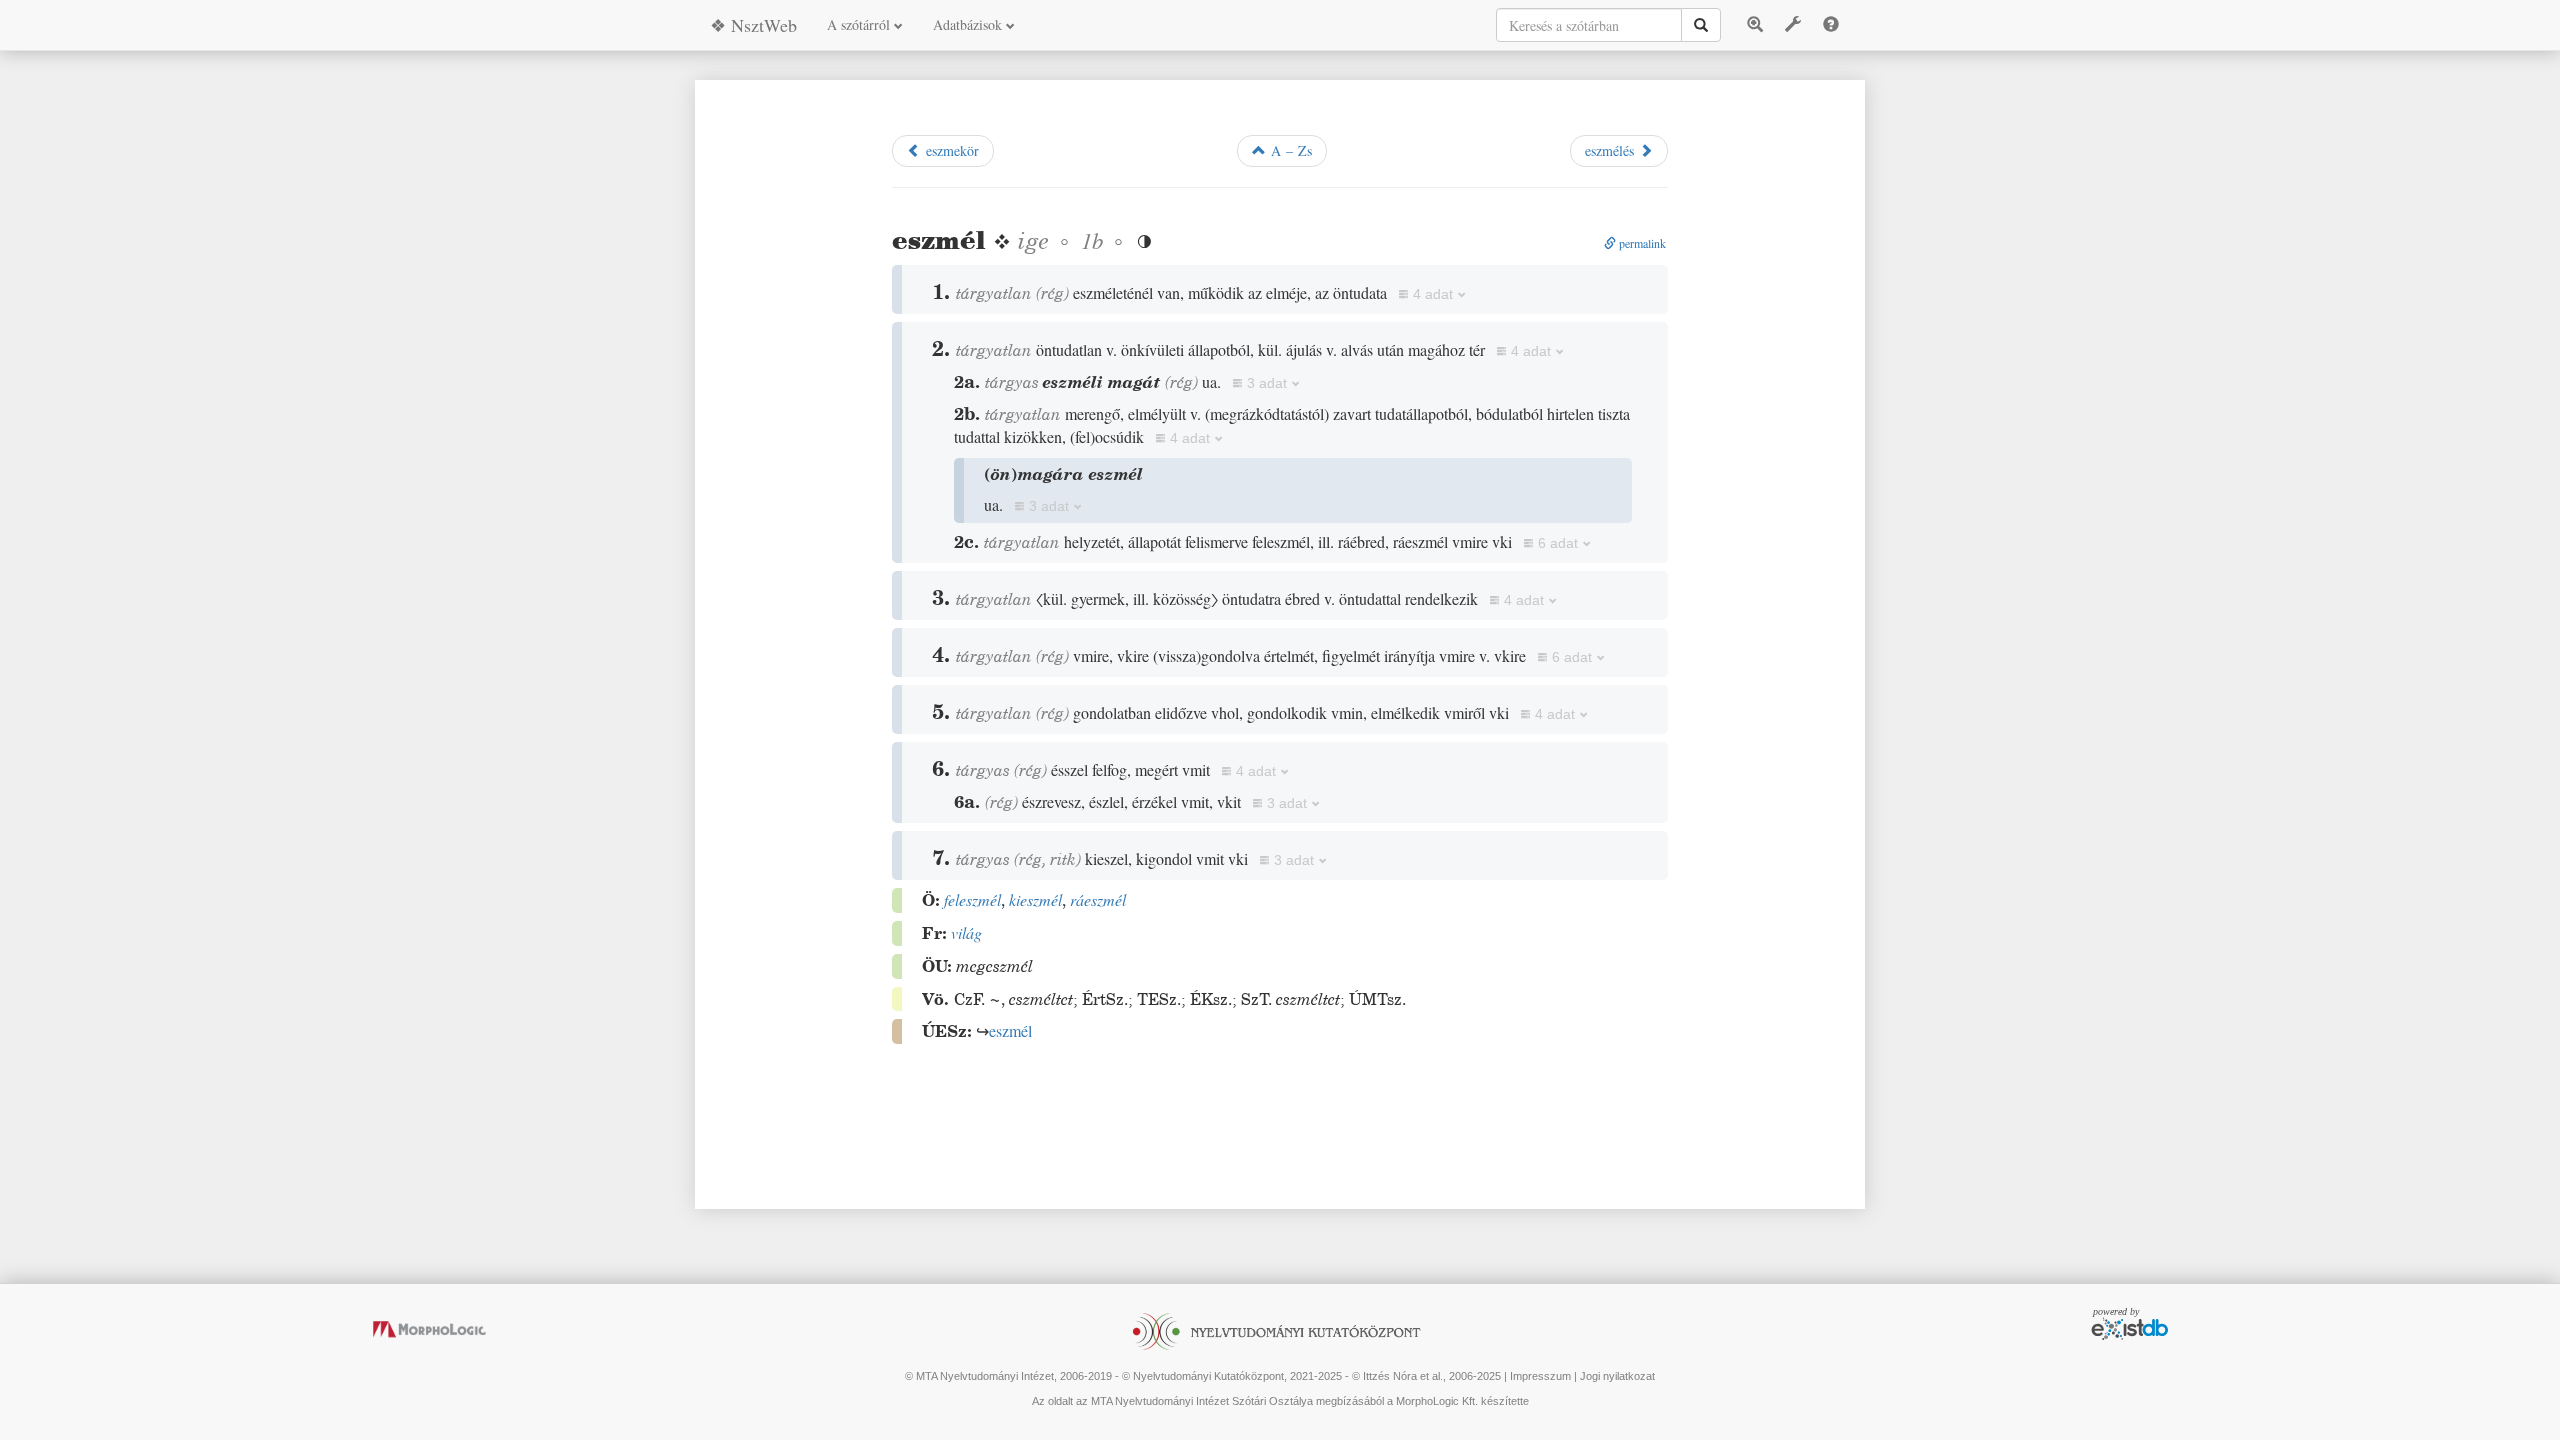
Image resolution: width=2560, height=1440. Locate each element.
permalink (1641, 243)
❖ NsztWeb (753, 25)
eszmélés (1612, 150)
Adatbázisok (969, 24)
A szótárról (860, 24)
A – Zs (1289, 150)
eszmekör (950, 150)
